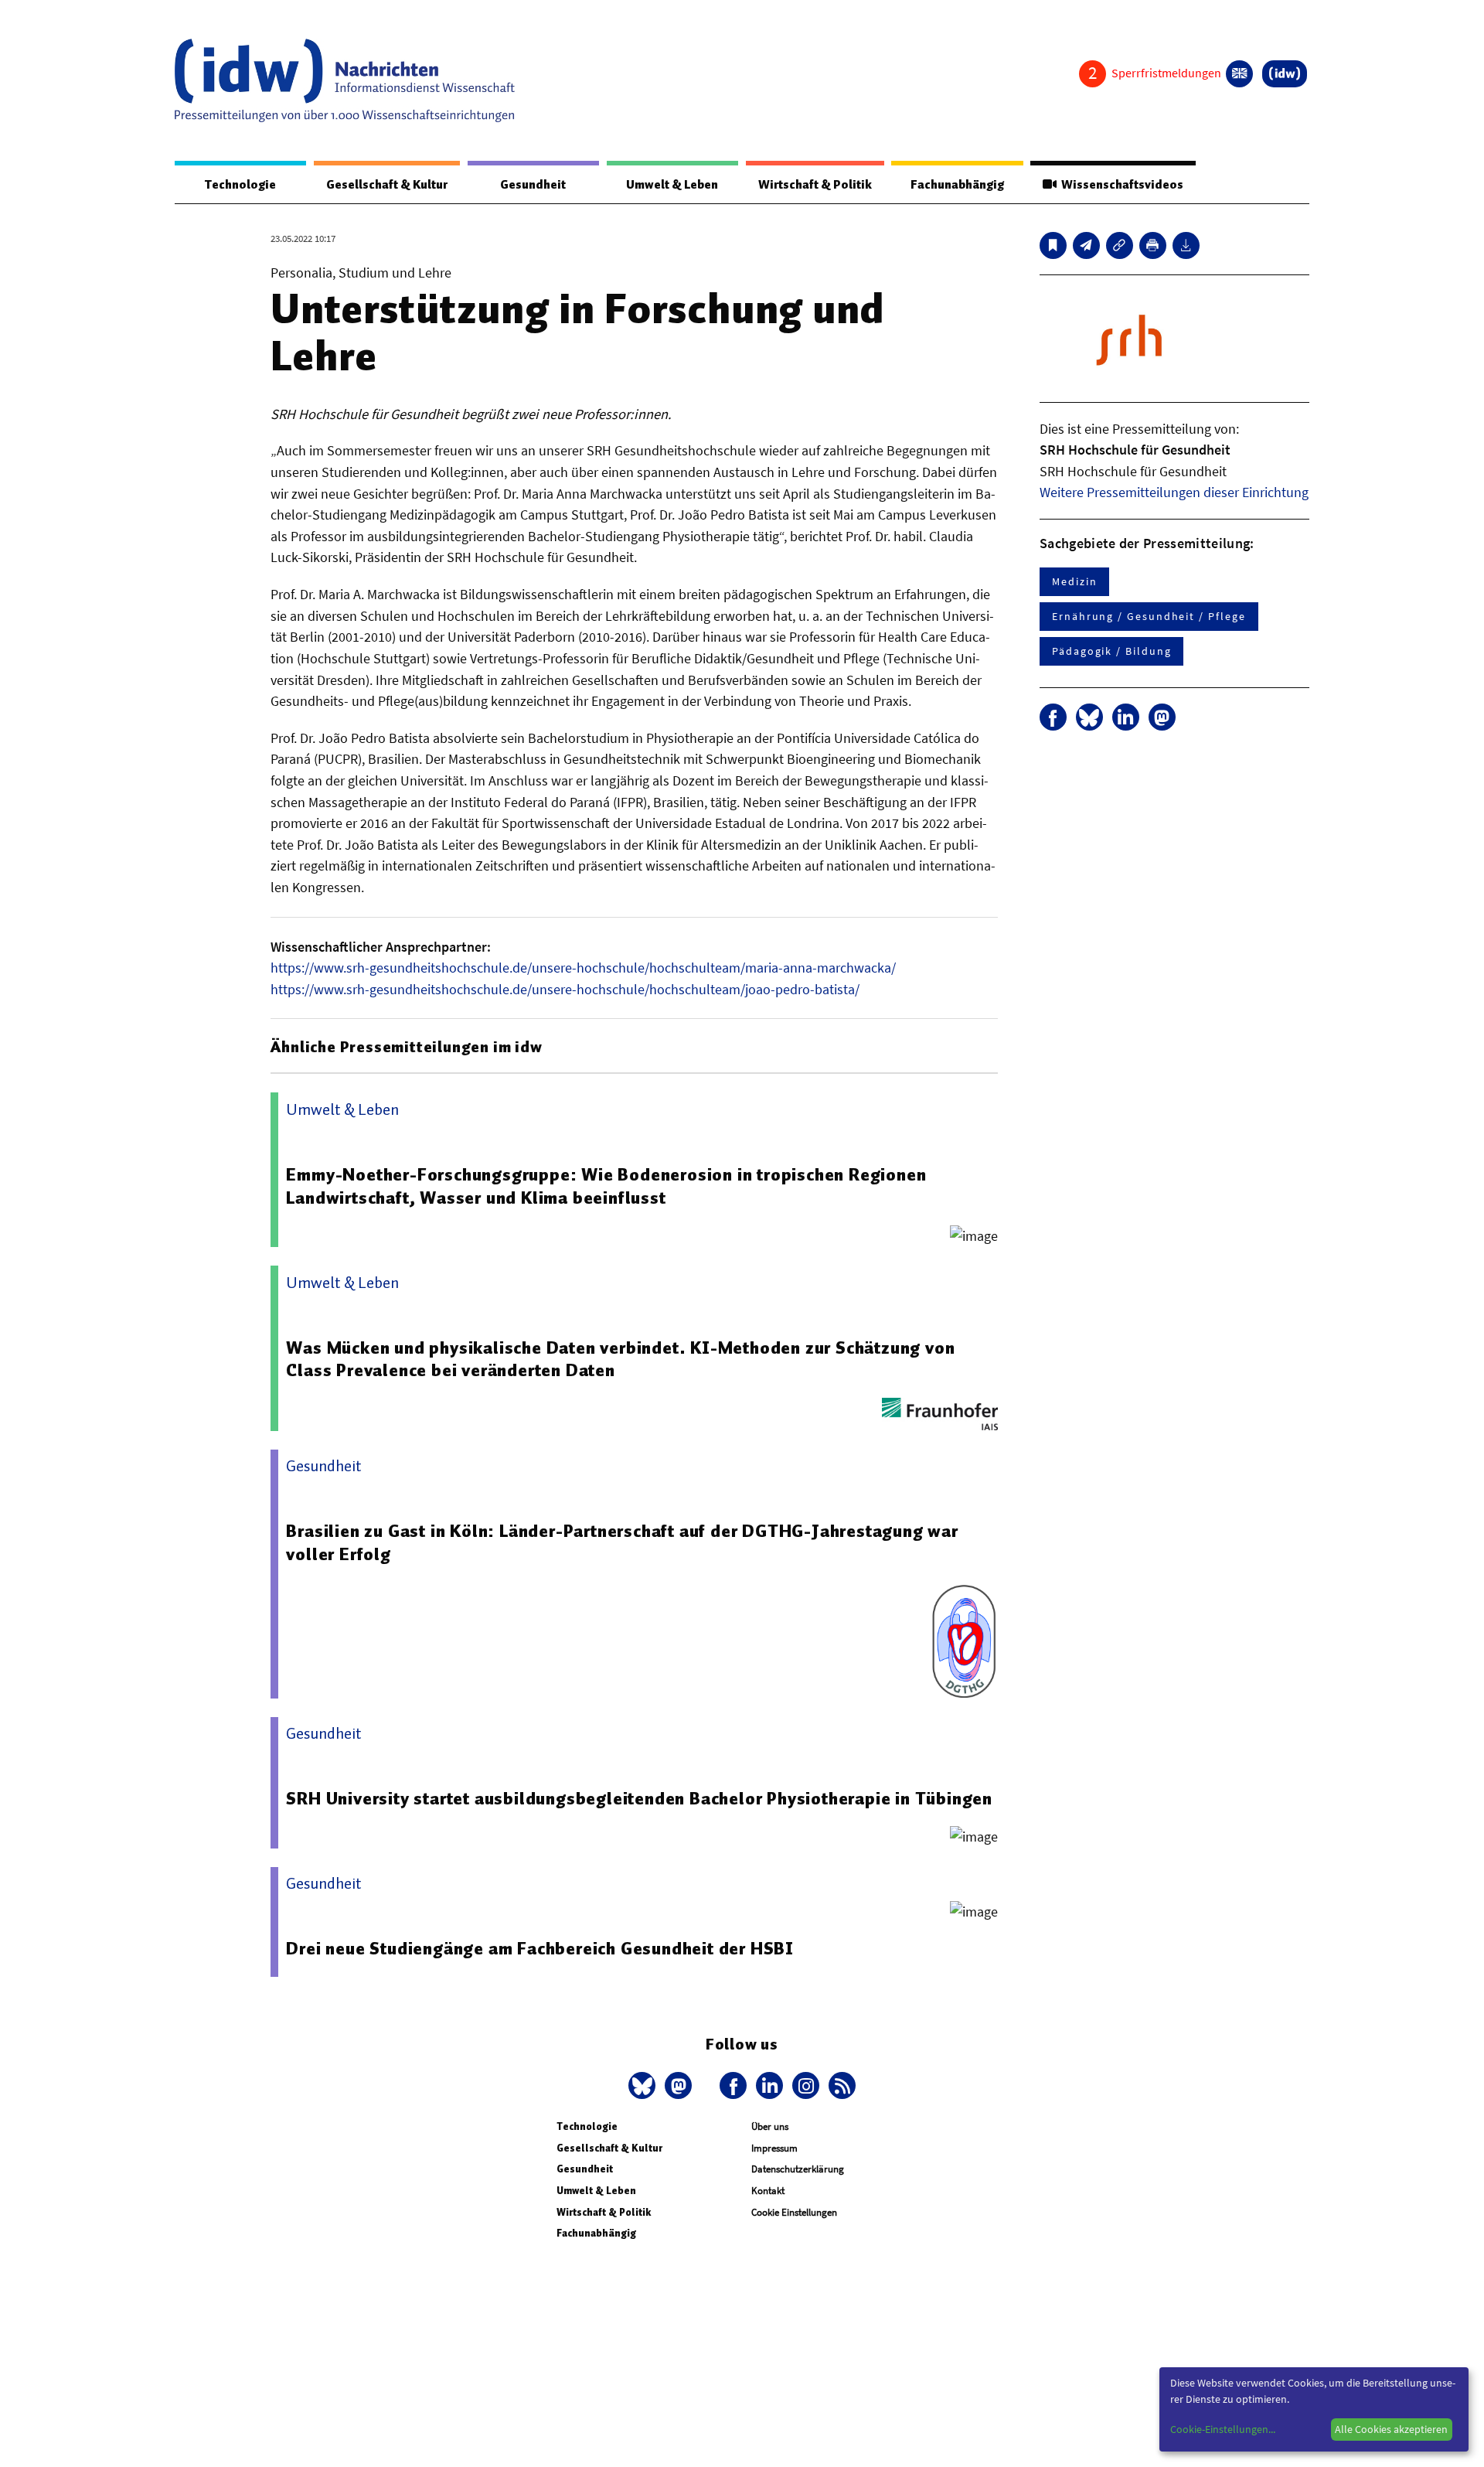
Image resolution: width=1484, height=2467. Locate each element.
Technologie (240, 185)
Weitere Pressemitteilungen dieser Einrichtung (1174, 492)
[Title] (1120, 245)
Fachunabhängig (957, 185)
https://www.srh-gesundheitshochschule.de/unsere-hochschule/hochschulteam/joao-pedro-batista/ (565, 989)
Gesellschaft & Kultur (387, 185)
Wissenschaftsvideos (1120, 185)
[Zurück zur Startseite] (345, 80)
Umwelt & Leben (672, 185)
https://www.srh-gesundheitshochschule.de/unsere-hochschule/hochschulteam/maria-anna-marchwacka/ (583, 968)
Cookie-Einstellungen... (1223, 2429)
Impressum (774, 2148)
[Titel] (1053, 245)
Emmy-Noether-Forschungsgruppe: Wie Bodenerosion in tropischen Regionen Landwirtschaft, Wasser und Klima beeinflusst (606, 1186)
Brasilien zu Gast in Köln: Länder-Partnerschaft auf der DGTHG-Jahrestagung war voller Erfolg (622, 1542)
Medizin (1074, 581)
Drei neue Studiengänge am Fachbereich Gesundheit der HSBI (540, 1948)
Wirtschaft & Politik (815, 185)
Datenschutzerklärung (798, 2169)
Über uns (770, 2126)
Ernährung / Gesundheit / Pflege (1149, 616)
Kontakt (768, 2191)
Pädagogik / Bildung (1111, 651)
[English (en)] (1239, 74)
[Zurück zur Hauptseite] (1285, 74)
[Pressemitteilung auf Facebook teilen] (1053, 717)
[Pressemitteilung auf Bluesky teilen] (1089, 717)
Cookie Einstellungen (794, 2212)
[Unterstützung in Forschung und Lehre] (1086, 245)
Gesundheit (533, 185)
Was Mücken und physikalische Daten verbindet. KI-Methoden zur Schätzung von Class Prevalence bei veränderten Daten (620, 1359)
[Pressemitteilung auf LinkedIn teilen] (1126, 717)
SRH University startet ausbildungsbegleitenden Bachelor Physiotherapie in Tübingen (639, 1798)
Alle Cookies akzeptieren (1391, 2429)
